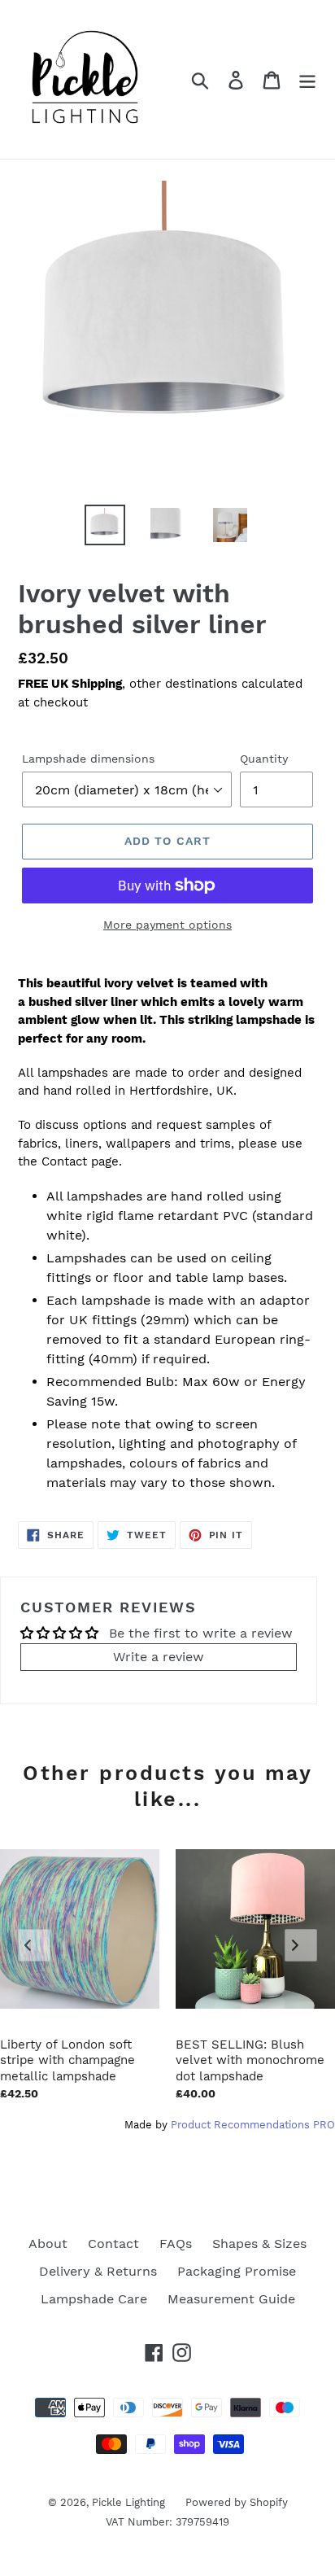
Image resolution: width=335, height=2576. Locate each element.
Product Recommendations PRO (253, 2125)
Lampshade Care (94, 2299)
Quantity (264, 759)
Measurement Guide (231, 2299)
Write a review (159, 1657)
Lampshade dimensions (88, 759)
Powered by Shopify (237, 2502)
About (48, 2244)
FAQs (176, 2244)
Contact (113, 2244)
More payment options (167, 925)
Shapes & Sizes (259, 2244)
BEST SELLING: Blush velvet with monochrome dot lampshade (250, 2060)
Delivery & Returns (98, 2271)
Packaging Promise (237, 2271)
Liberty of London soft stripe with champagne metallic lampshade (67, 2060)
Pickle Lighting (128, 2502)
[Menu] (307, 79)
